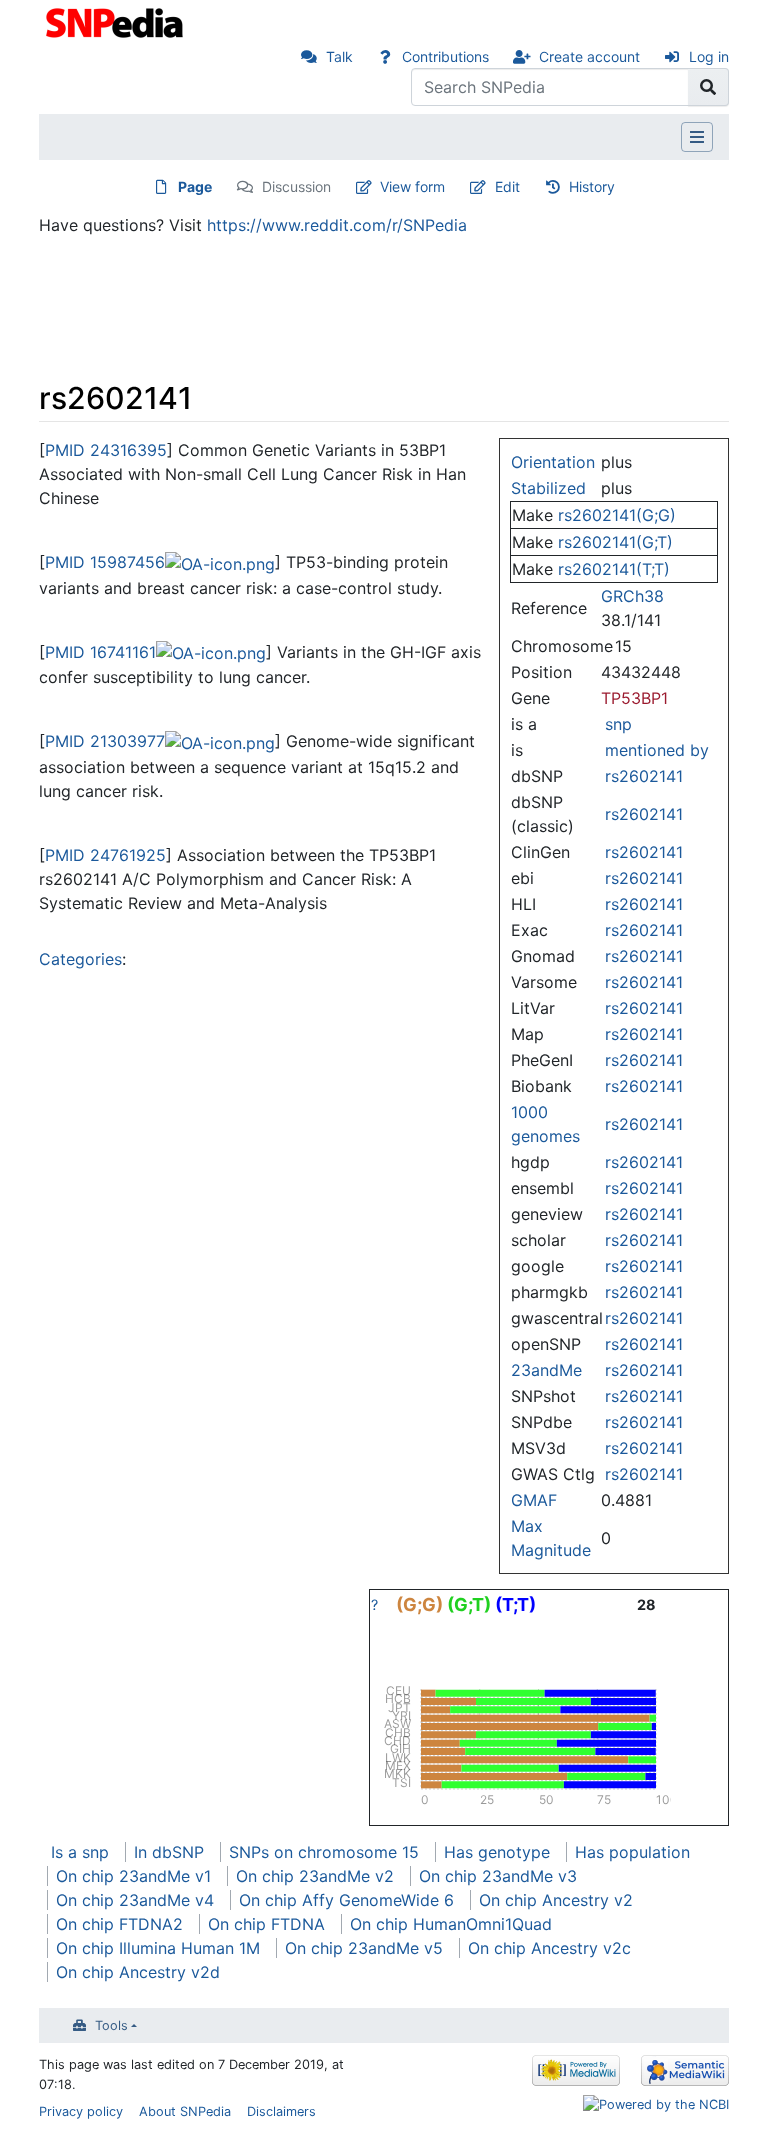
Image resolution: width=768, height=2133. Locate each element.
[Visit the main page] (116, 21)
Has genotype (497, 1852)
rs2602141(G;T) (615, 542)
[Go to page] (708, 87)
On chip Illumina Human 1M (158, 1948)
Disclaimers (281, 2111)
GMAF (534, 1500)
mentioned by (657, 750)
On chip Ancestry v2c (549, 1948)
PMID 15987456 (105, 562)
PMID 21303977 (105, 741)
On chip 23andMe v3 (498, 1876)
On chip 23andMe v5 (364, 1948)
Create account (589, 56)
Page (195, 186)
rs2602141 (644, 776)
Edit (507, 186)
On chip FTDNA (266, 1924)
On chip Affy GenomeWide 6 (346, 1900)
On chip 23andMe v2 (315, 1876)
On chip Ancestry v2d (138, 1972)
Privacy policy (81, 2111)
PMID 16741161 (100, 652)
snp (618, 724)
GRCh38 (632, 596)
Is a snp (80, 1852)
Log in (709, 56)
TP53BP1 (634, 698)
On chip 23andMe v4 (135, 1900)
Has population (632, 1852)
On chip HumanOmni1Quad (451, 1924)
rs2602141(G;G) (617, 515)
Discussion (296, 186)
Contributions (445, 56)
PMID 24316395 (106, 450)
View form (412, 186)
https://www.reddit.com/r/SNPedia (337, 225)
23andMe (546, 1370)
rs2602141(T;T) (614, 569)
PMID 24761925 (105, 855)
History (592, 186)
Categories (80, 959)
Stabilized (548, 488)
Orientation (553, 462)
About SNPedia (185, 2111)
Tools (111, 2025)
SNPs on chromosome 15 (324, 1852)
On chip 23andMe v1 (133, 1876)
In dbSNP (169, 1852)
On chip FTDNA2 (119, 1924)
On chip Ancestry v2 (556, 1900)
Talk (339, 56)
